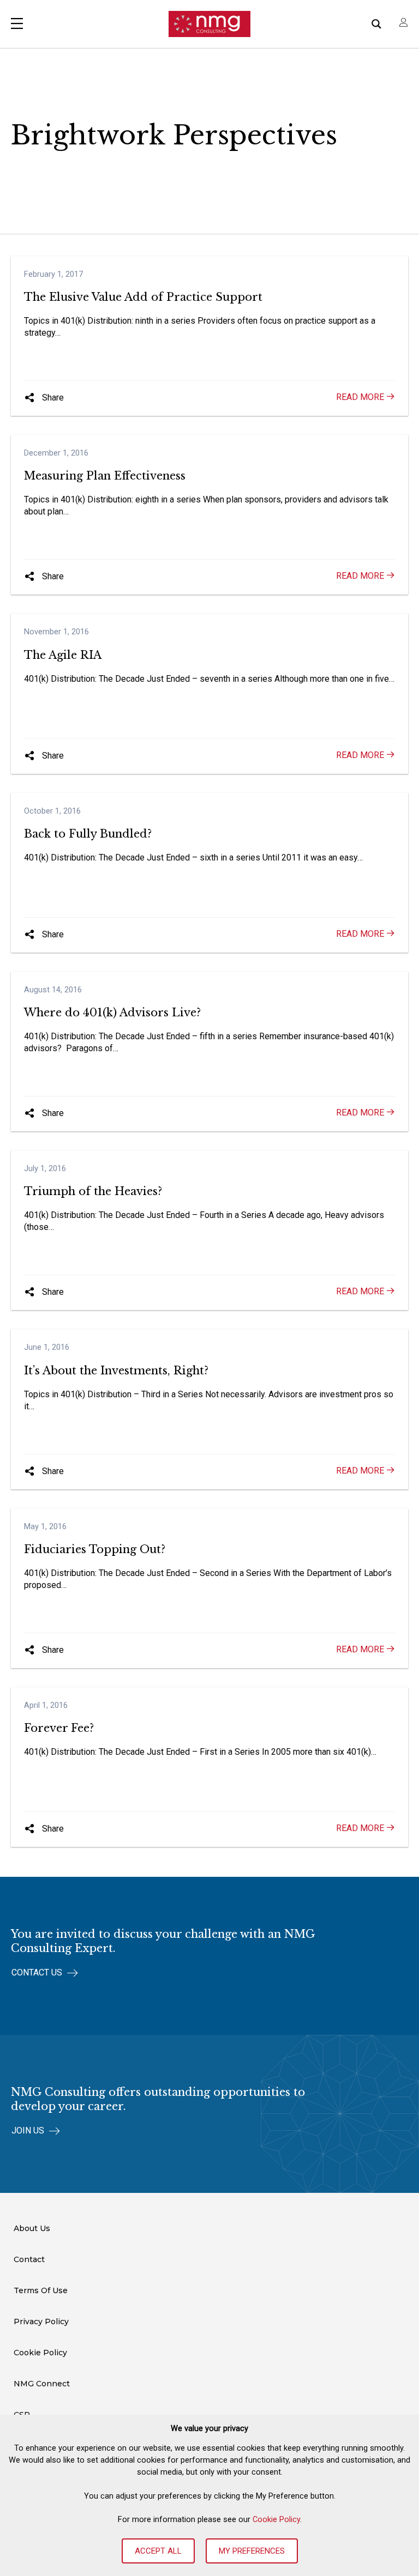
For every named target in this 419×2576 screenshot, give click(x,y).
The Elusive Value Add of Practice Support (143, 297)
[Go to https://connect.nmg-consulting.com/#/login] (404, 24)
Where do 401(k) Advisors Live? (112, 1013)
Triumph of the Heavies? (93, 1191)
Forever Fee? (59, 1728)
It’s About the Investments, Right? (116, 1371)
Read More (361, 397)
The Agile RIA (63, 655)
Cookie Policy (276, 2519)
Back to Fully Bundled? (88, 834)
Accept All (158, 2551)
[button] (44, 398)
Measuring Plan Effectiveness (105, 476)
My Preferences (252, 2551)
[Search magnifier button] (376, 24)
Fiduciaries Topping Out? (95, 1549)
